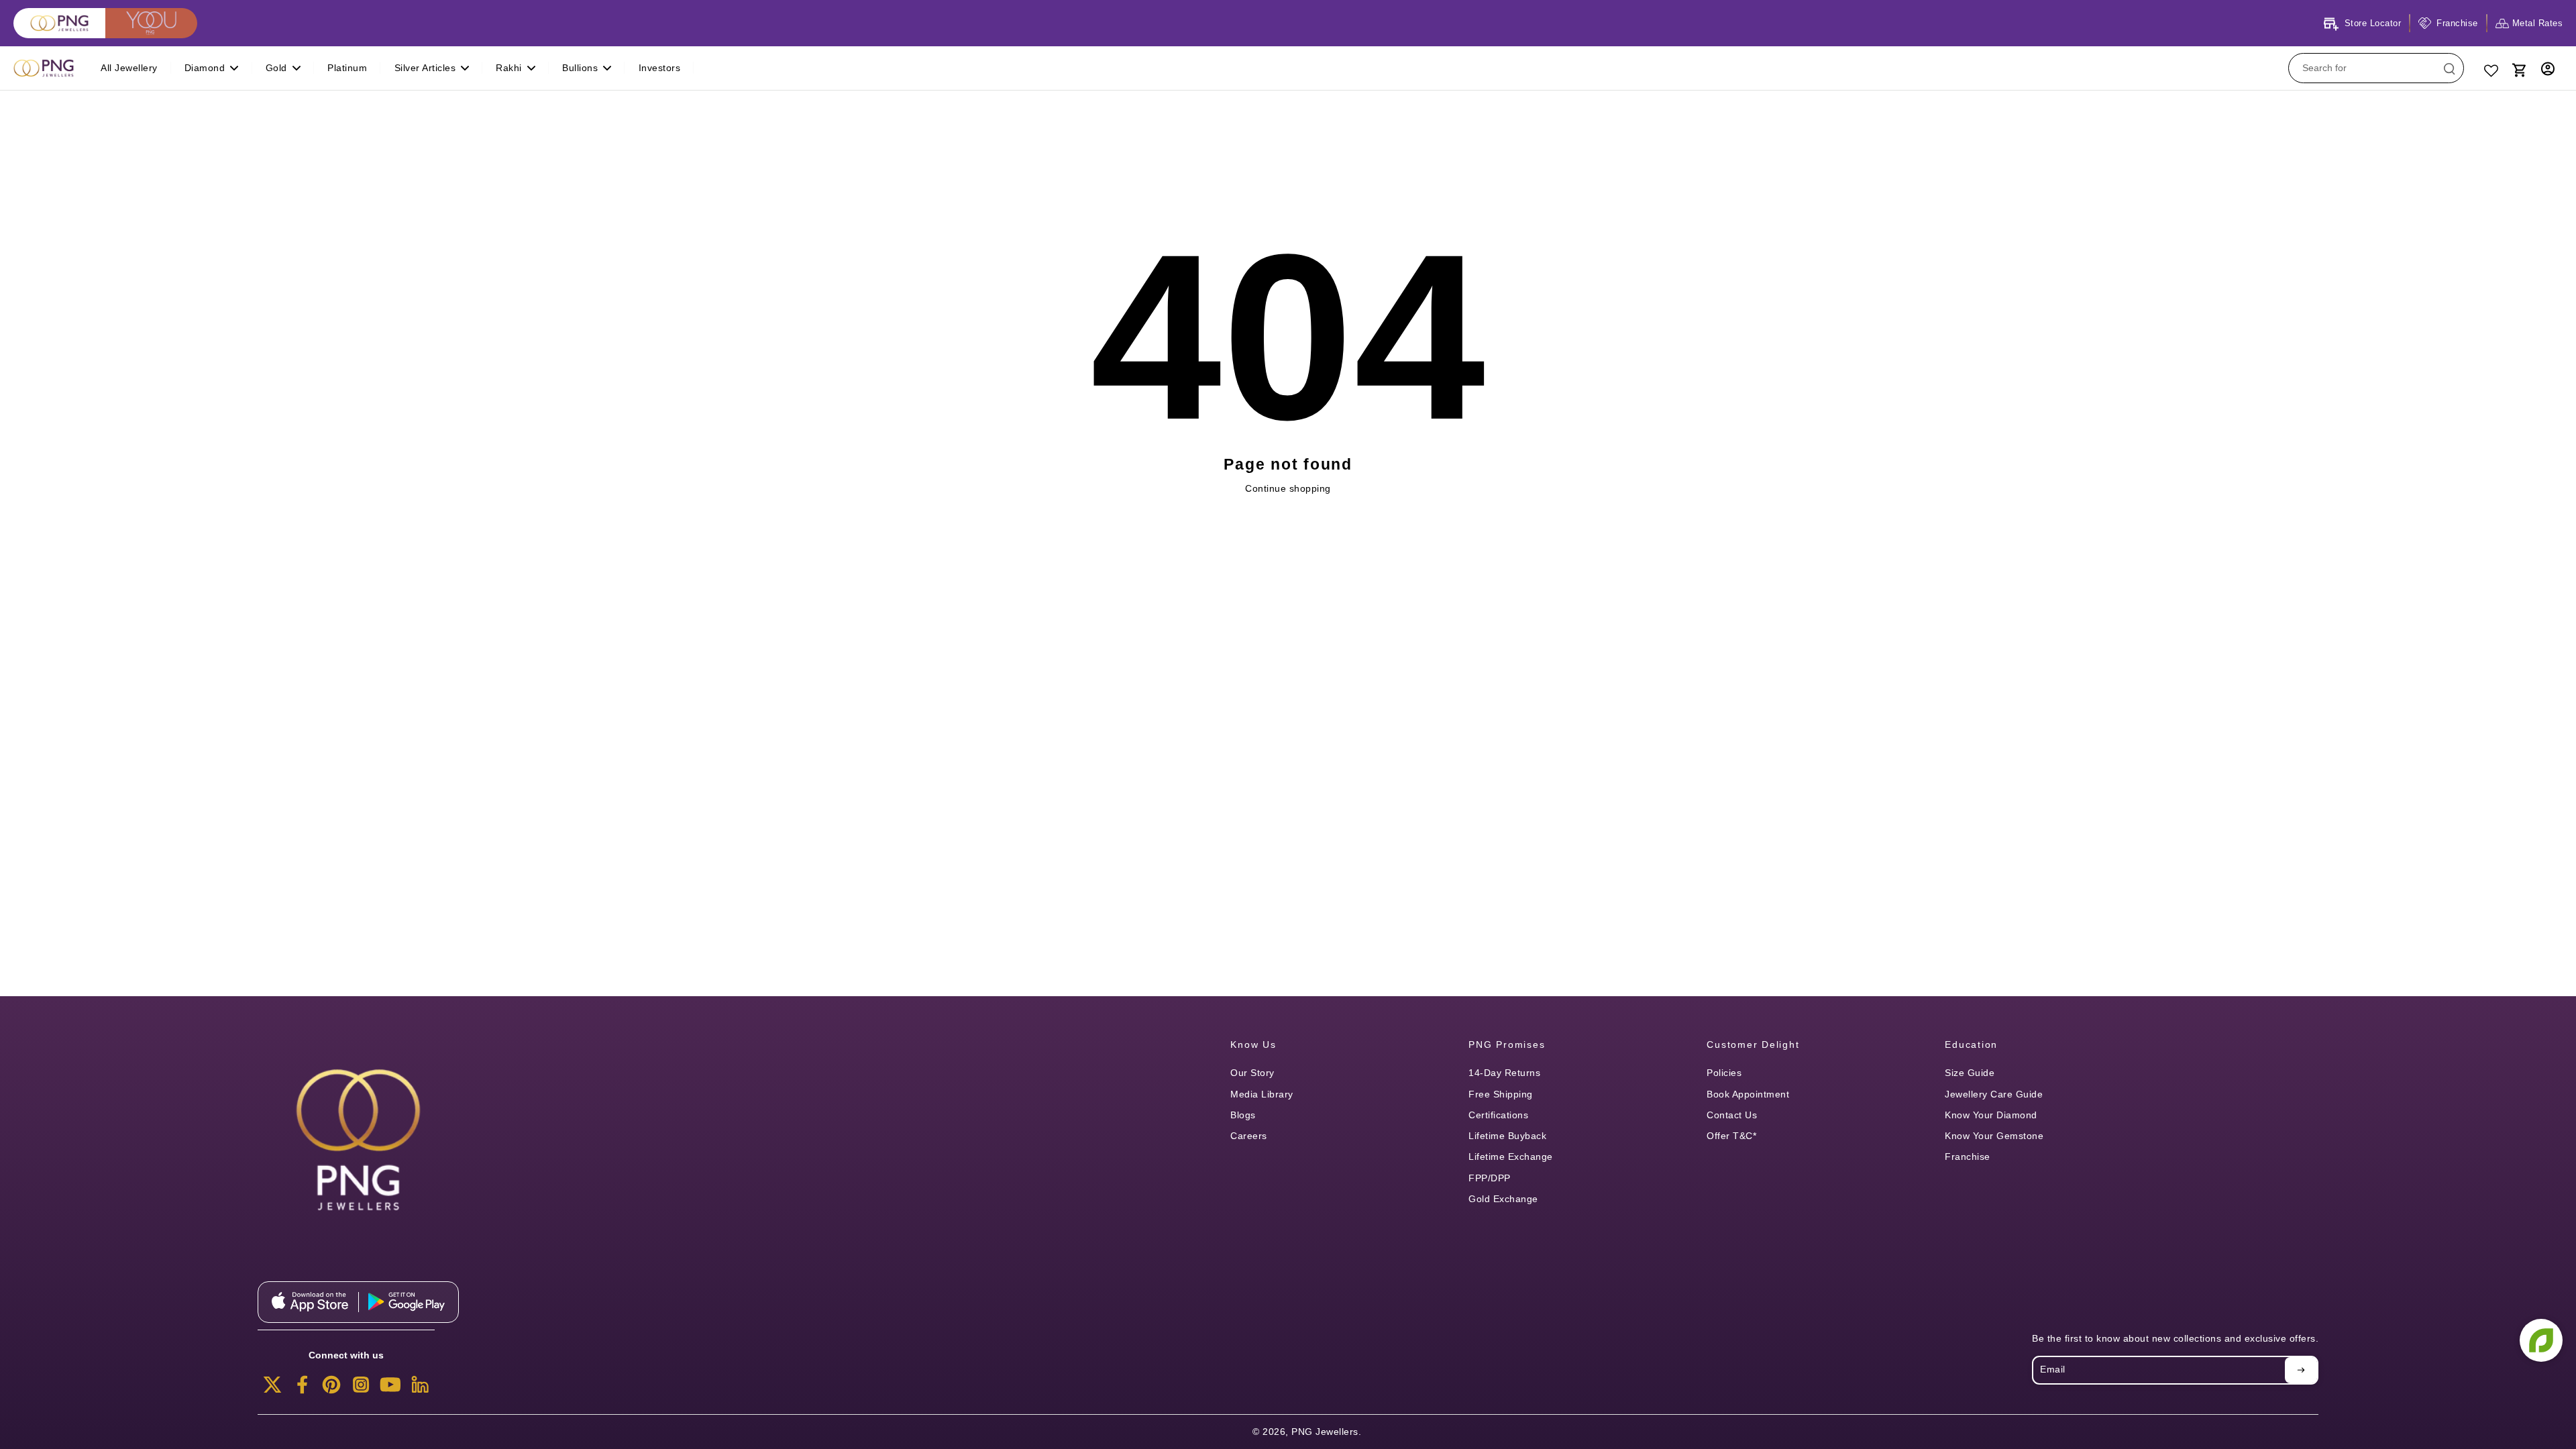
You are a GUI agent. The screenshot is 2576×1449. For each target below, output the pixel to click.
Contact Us (1732, 1115)
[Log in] (2548, 68)
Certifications (1498, 1115)
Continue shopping (1288, 488)
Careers (1249, 1136)
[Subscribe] (2301, 1370)
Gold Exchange (1503, 1199)
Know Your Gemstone (1994, 1136)
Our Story (1252, 1073)
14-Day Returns (1504, 1073)
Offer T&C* (1731, 1136)
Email (2053, 1370)
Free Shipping (1501, 1094)
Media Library (1262, 1094)
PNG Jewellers (1325, 1432)
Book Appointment (1748, 1094)
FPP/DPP (1490, 1178)
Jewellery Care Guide (1994, 1094)
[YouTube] (390, 1389)
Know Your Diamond (1991, 1115)
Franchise (1968, 1157)
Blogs (1243, 1115)
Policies (1724, 1073)
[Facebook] (302, 1389)
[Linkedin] (420, 1389)
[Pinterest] (331, 1389)
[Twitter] (272, 1389)
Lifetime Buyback (1507, 1136)
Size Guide (1970, 1073)
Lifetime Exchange (1511, 1157)
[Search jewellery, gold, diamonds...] (2449, 68)
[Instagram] (361, 1389)
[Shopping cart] (2518, 68)
